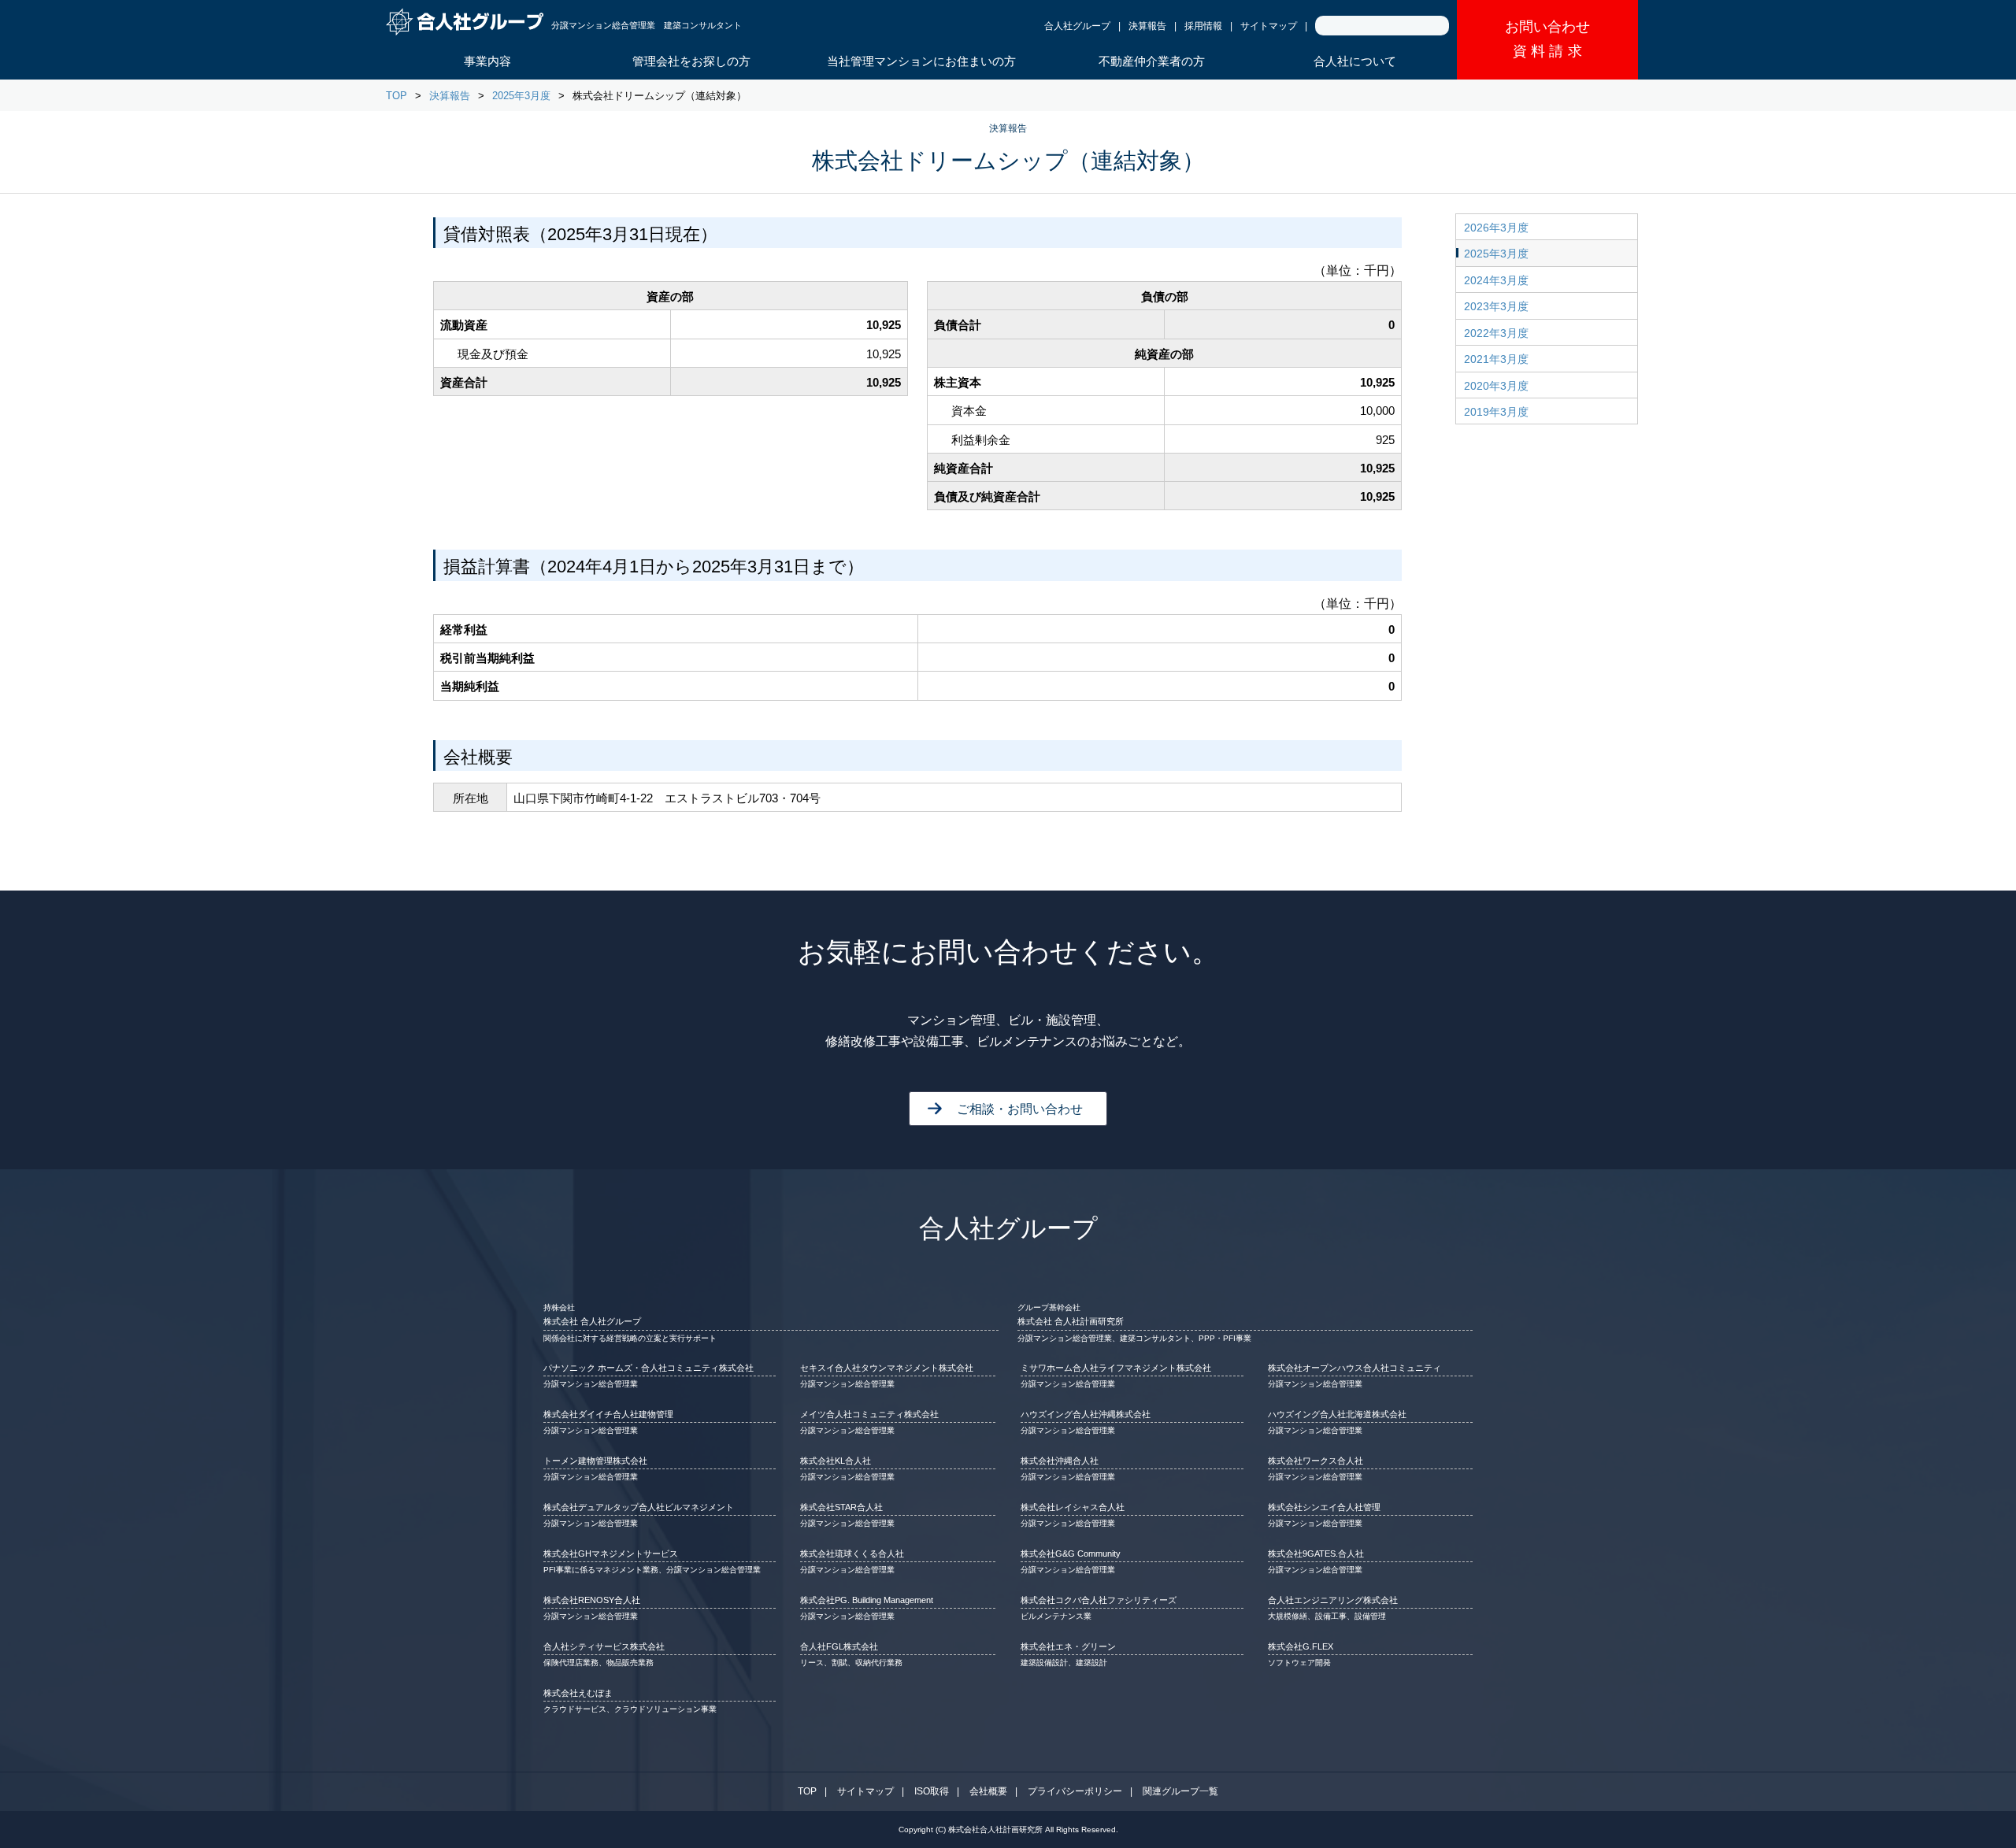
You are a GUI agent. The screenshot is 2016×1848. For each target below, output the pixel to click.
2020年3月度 (1496, 386)
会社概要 (988, 1791)
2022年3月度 (1496, 333)
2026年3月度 (1496, 228)
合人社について (1355, 61)
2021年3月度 (1496, 359)
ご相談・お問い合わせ (1020, 1109)
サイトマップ (1269, 26)
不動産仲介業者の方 (1152, 61)
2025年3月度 (521, 96)
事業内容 (487, 61)
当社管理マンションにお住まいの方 (921, 61)
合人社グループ (1077, 26)
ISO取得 (932, 1791)
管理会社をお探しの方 (691, 61)
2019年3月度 (1496, 412)
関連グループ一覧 (1180, 1791)
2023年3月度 (1496, 306)
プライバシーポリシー (1075, 1791)
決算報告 (1147, 26)
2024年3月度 (1496, 280)
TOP (397, 96)
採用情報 (1203, 26)
